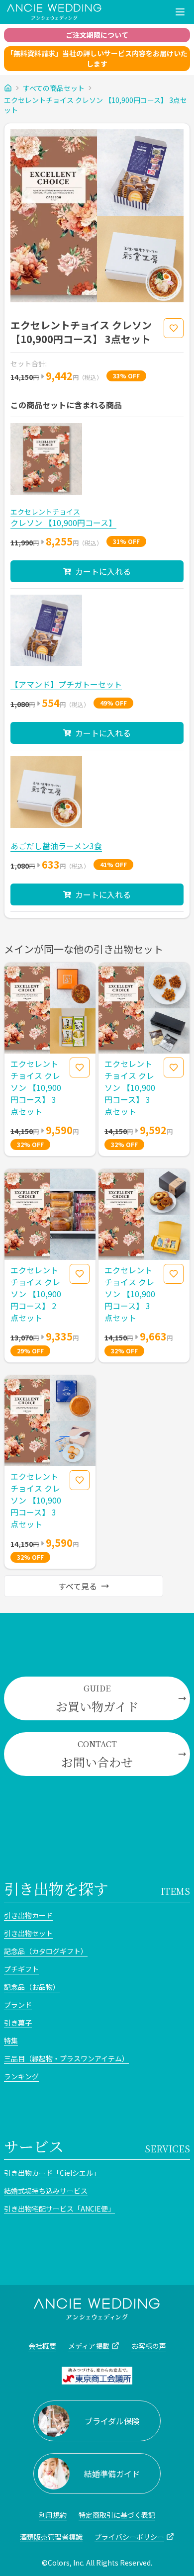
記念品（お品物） (32, 1987)
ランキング (21, 2076)
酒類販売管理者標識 (51, 2537)
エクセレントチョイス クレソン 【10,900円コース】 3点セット (96, 105)
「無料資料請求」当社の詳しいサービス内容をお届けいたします (97, 58)
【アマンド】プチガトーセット (66, 684)
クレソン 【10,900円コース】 (63, 523)
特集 (11, 2041)
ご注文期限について (97, 35)
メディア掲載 (89, 2346)
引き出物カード (28, 1915)
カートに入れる (103, 571)
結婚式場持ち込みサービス (46, 2191)
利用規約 (53, 2515)
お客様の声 (149, 2346)
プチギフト (21, 1969)
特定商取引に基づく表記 (117, 2515)
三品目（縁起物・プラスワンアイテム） (66, 2058)
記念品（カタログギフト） (46, 1951)
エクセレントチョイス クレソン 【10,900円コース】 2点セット (36, 1294)
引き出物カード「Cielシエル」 (52, 2173)
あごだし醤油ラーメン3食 (56, 846)
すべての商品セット (54, 88)
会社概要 (42, 2346)
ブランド (18, 2005)
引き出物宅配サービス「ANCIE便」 (59, 2209)
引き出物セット (28, 1933)
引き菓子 (18, 2023)
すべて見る (78, 1586)
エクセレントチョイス (45, 512)
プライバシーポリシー (129, 2537)
